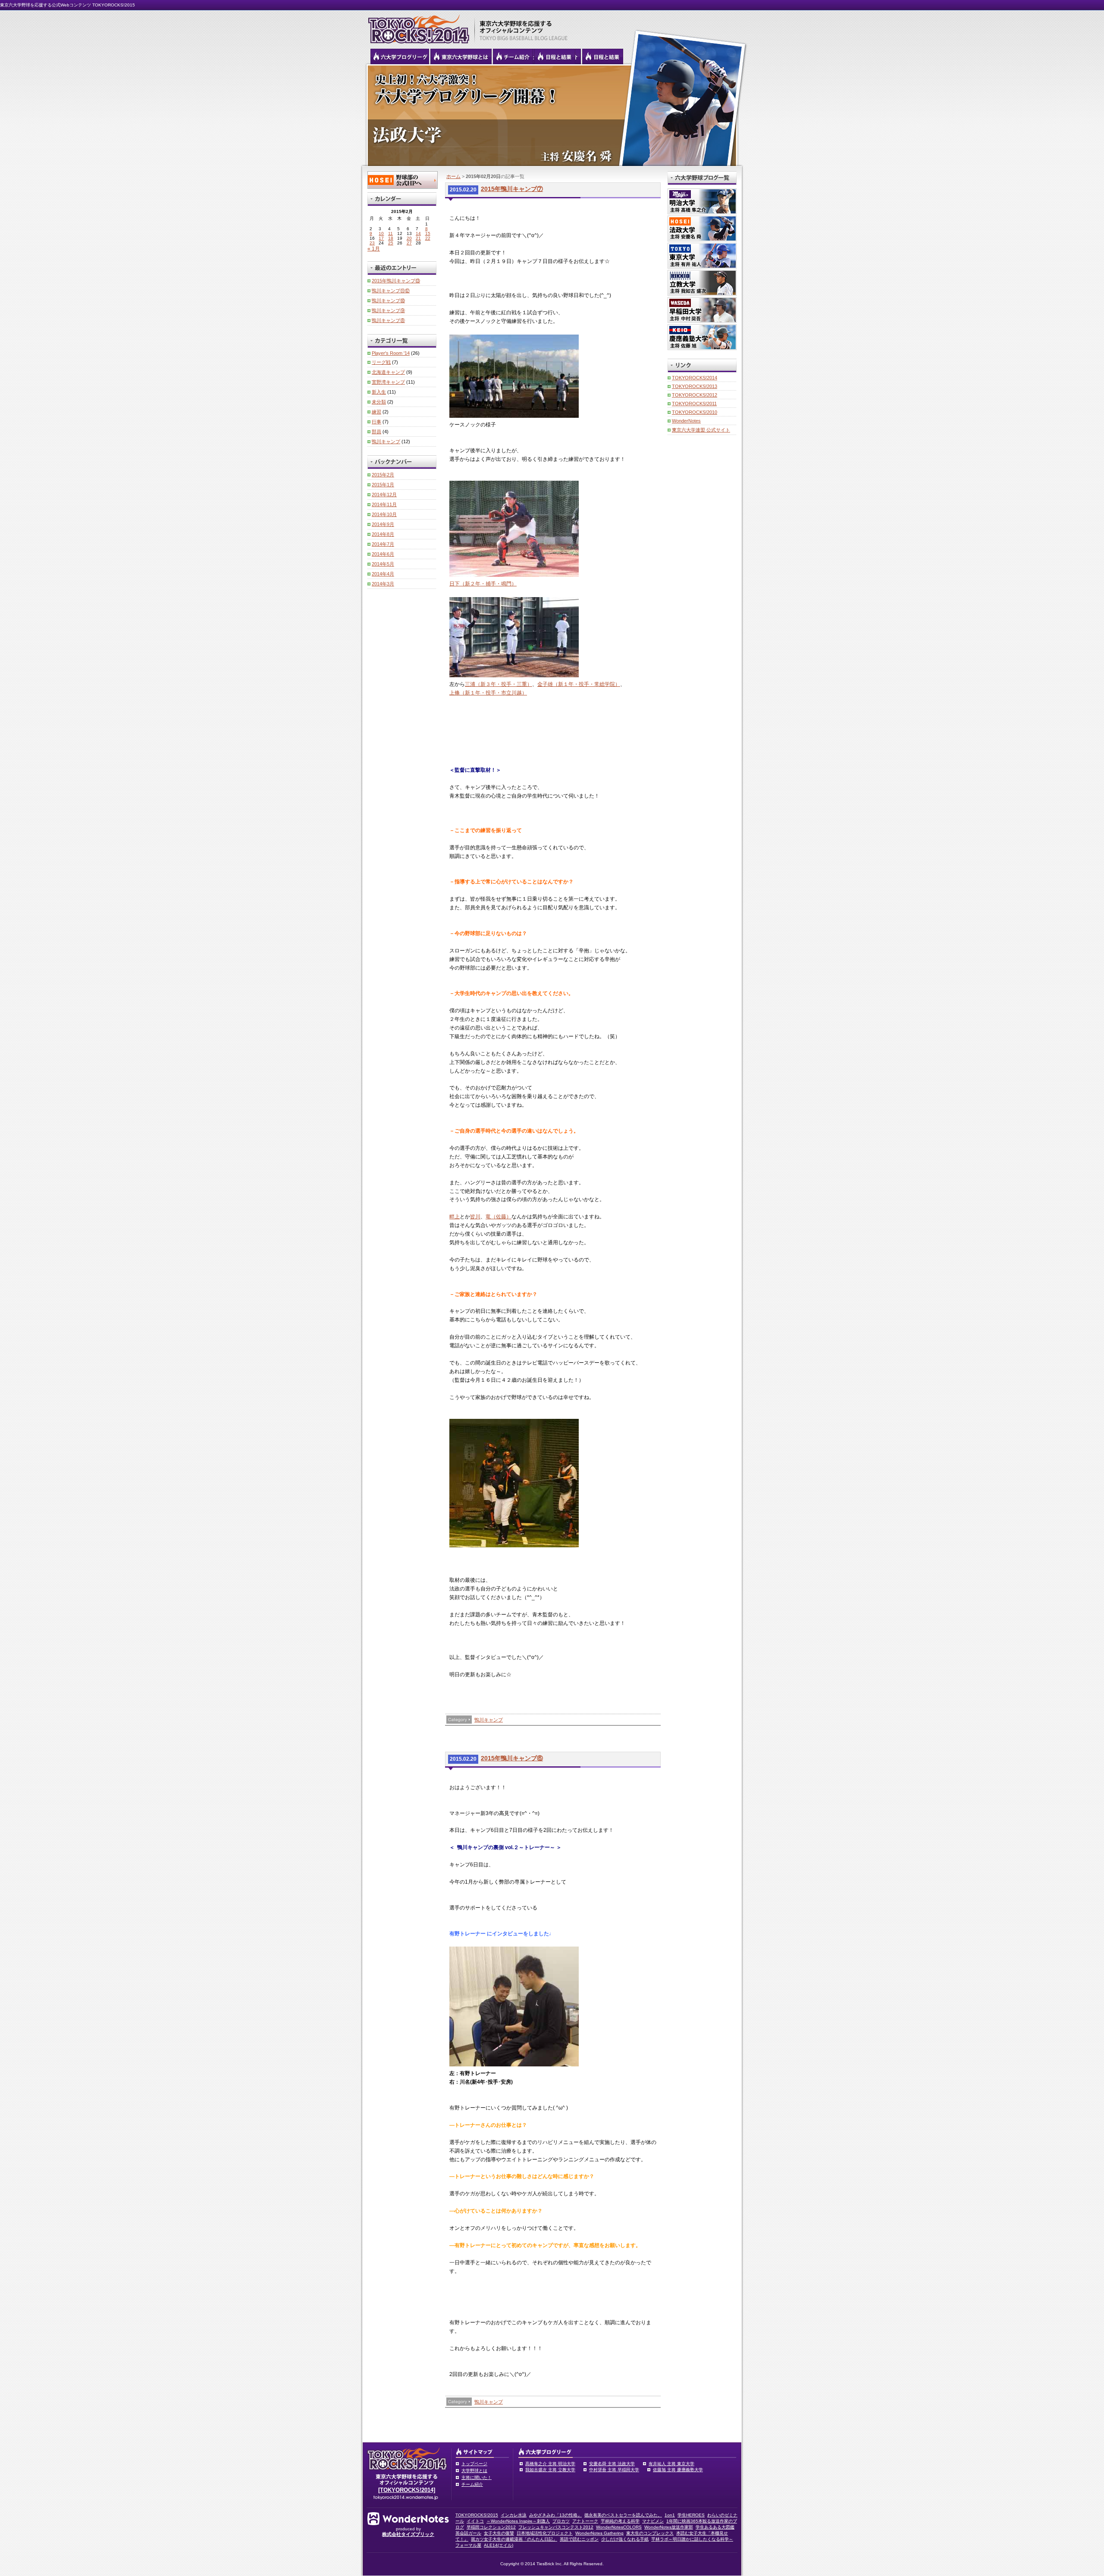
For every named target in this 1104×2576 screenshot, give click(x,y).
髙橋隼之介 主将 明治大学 (550, 2464)
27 (409, 243)
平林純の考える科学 (620, 2521)
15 (428, 233)
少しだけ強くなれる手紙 (625, 2539)
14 (418, 233)
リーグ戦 (381, 362)
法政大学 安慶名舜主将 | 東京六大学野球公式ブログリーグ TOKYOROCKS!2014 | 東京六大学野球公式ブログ (552, 115)
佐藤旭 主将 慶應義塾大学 (678, 2470)
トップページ (474, 2464)
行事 (376, 422)
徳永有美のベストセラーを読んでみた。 (623, 2515)
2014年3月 (383, 584)
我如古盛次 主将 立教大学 (550, 2470)
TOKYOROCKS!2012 (695, 395)
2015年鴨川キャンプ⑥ (512, 1758)
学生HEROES (691, 2515)
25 (391, 243)
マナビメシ (653, 2521)
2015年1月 (383, 485)
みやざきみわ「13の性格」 (555, 2515)
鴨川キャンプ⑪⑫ (391, 291)
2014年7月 (383, 544)
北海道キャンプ (388, 372)
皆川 (475, 1217)
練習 (376, 412)
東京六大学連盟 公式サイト (701, 430)
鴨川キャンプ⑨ (388, 310)
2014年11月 (384, 504)
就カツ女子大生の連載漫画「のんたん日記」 (514, 2539)
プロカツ (561, 2521)
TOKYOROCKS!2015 (477, 2515)
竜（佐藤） (499, 1217)
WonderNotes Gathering (599, 2533)
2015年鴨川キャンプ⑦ (512, 189)
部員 (376, 432)
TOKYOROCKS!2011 (694, 404)
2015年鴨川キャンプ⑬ (396, 281)
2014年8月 (383, 534)
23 (372, 243)
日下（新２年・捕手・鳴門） (483, 584)
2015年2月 (383, 475)
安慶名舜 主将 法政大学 (612, 2464)
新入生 (379, 392)
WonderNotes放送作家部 (669, 2527)
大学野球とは (474, 2471)
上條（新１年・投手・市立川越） (488, 693)
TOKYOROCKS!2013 (695, 386)
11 (390, 233)
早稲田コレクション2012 (491, 2527)
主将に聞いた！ (477, 2477)
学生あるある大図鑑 (715, 2527)
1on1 (670, 2515)
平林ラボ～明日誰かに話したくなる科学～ (692, 2539)
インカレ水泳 (514, 2515)
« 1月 (374, 249)
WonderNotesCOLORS (619, 2527)
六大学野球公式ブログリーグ (400, 56)
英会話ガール (468, 2533)
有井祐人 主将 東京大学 (671, 2464)
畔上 (455, 1217)
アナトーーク (585, 2521)
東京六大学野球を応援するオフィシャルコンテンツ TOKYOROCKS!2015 (416, 27)
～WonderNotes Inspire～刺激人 (518, 2521)
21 (418, 238)
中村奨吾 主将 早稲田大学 (614, 2470)
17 (381, 238)
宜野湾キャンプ (388, 382)
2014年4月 (383, 574)
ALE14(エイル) (499, 2545)
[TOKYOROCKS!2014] (407, 2490)
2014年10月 (384, 514)
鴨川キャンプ (489, 1720)
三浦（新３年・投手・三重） (499, 684)
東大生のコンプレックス (650, 2533)
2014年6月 (383, 554)
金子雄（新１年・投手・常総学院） (579, 684)
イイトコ (475, 2521)
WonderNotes (686, 421)
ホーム (453, 176)
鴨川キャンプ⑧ (388, 320)
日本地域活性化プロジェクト (545, 2533)
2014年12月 (384, 495)
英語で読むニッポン (579, 2539)
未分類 (379, 402)
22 (428, 238)
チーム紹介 (472, 2484)
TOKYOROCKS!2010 (695, 412)
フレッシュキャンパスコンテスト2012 (556, 2527)
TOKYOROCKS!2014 (695, 378)
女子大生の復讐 (499, 2533)
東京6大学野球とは (461, 56)
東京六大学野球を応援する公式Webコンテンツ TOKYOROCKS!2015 (67, 5)
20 (409, 238)
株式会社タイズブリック (408, 2534)
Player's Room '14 (391, 353)
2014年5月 (383, 564)
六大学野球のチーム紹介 (513, 56)
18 (391, 238)
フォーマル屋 (468, 2545)
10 (381, 233)
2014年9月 (383, 524)
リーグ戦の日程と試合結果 (555, 56)
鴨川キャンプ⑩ (388, 300)
